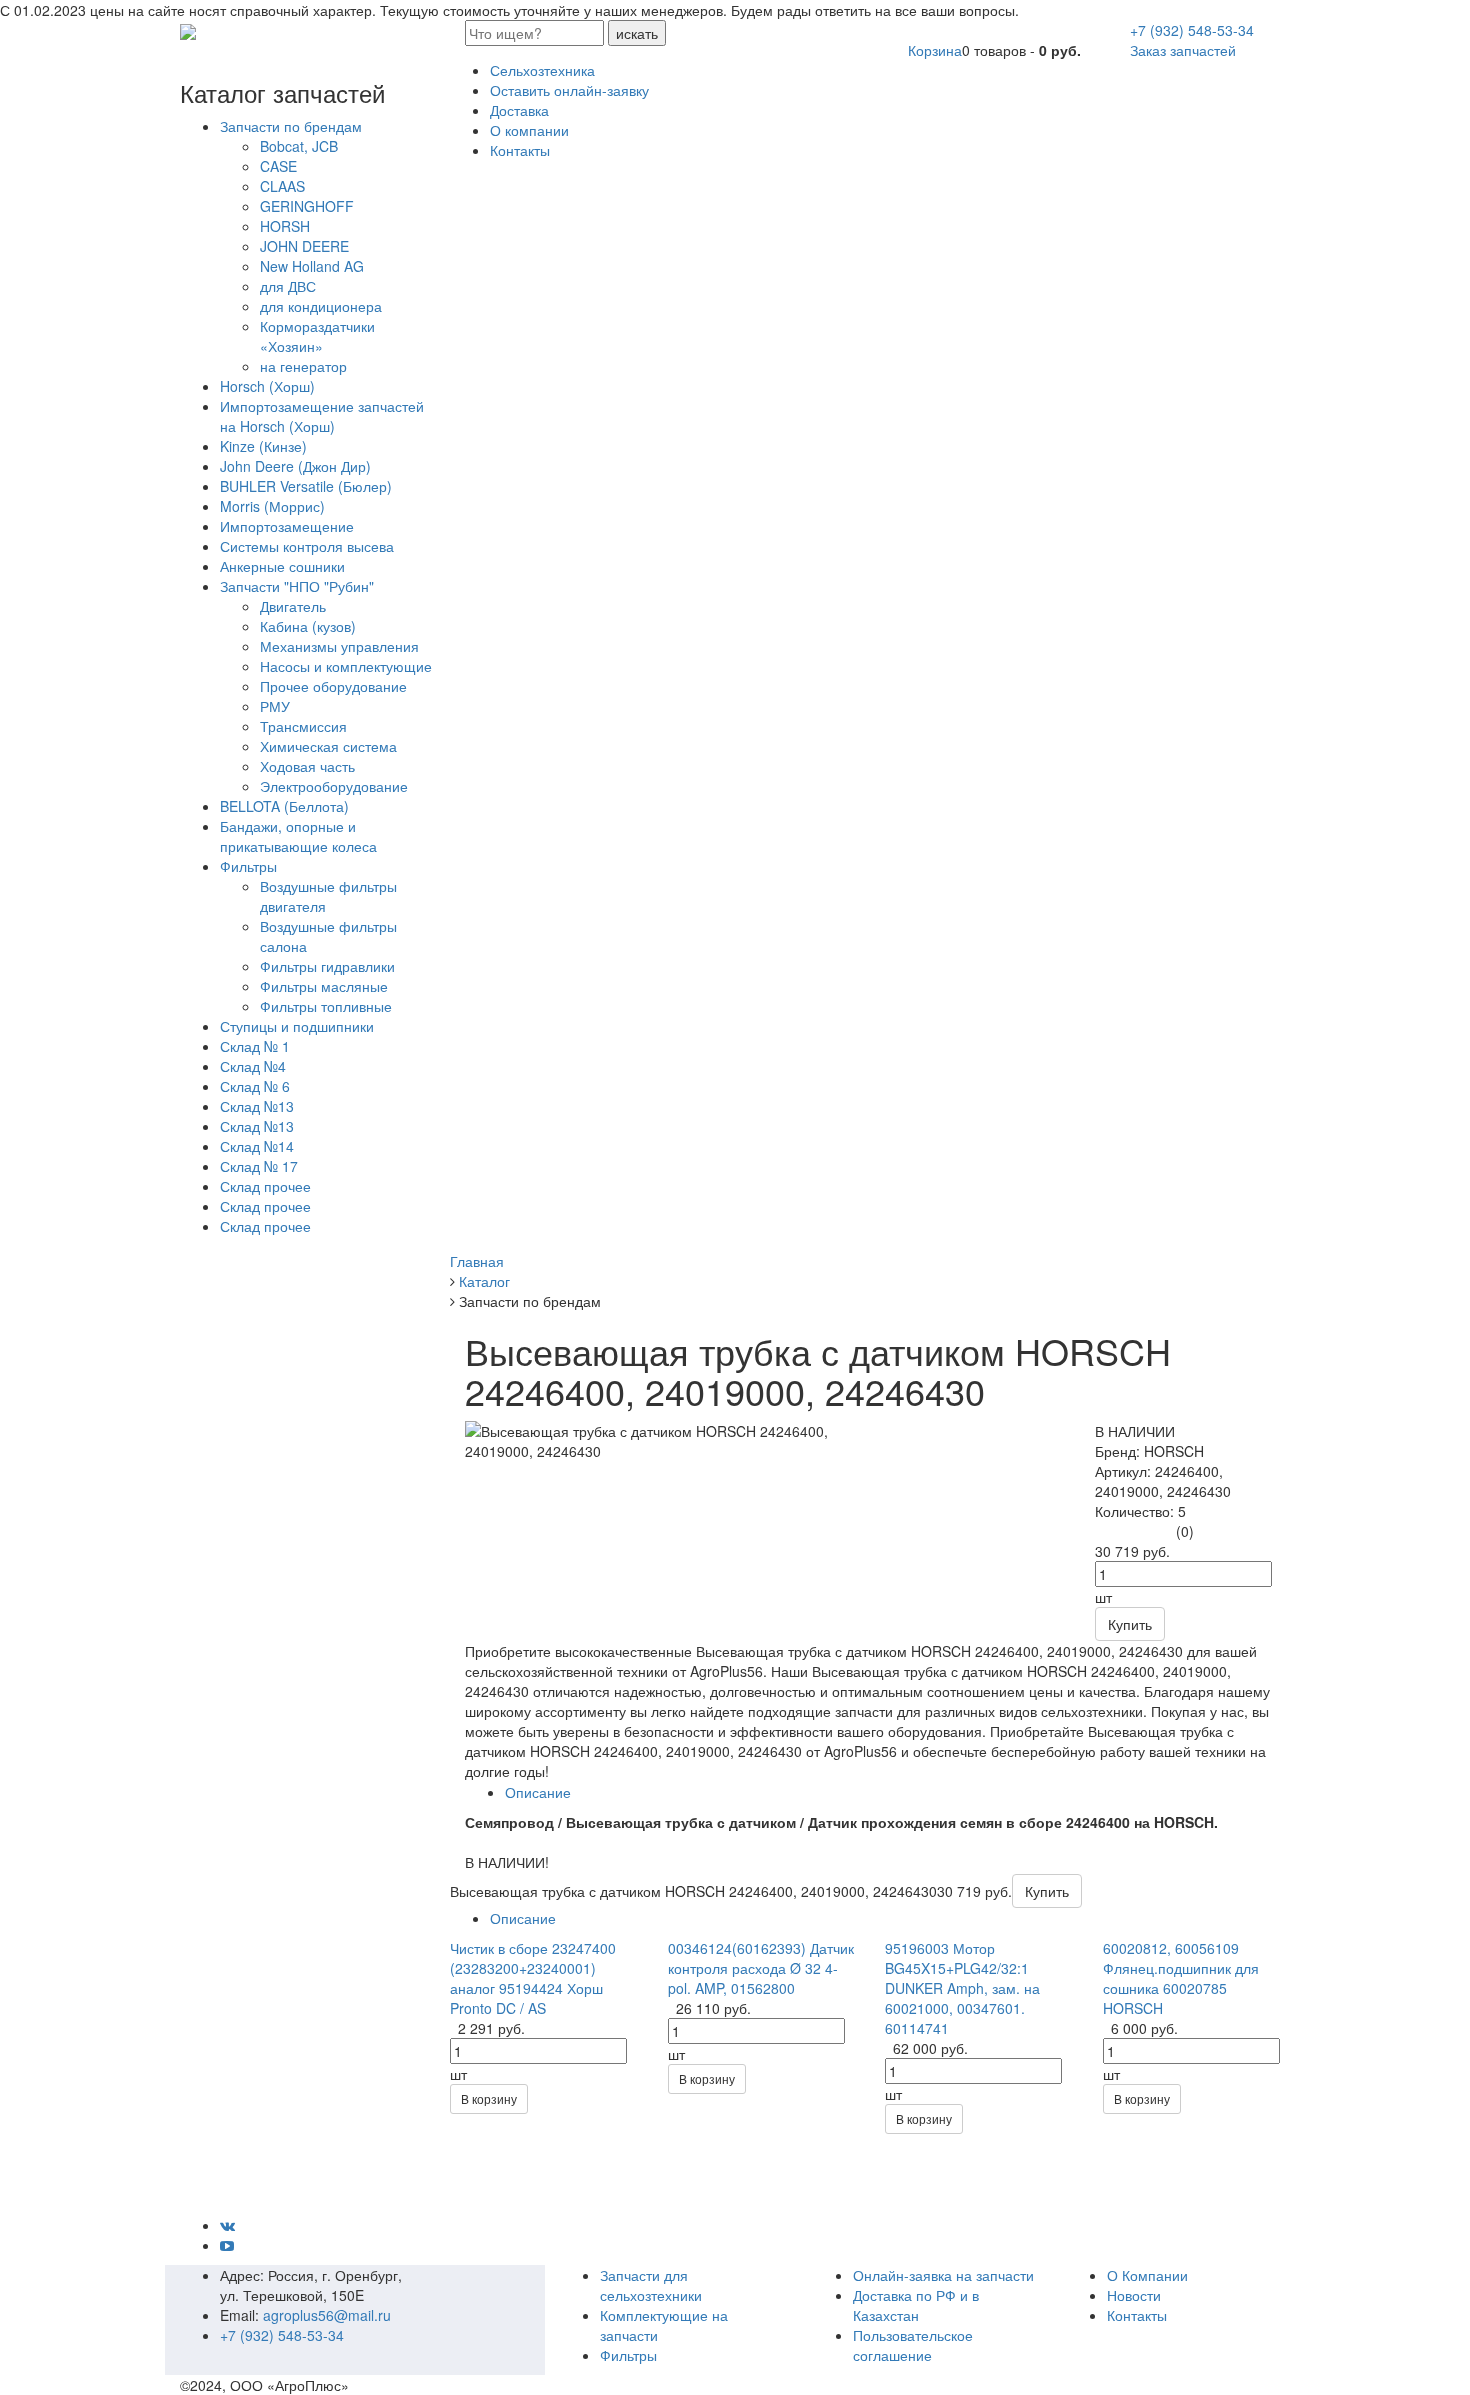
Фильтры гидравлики (327, 966)
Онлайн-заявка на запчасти (943, 2275)
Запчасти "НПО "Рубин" (297, 586)
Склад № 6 (255, 1086)
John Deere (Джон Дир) (295, 466)
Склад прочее (265, 1186)
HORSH (285, 226)
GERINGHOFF (307, 206)
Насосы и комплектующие (346, 666)
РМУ (275, 706)
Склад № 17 (259, 1166)
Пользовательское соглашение (913, 2345)
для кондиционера (321, 306)
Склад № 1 (255, 1046)
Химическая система (328, 746)
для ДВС (288, 286)
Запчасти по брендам (291, 126)
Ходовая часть (307, 766)
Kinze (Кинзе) (263, 446)
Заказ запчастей (1183, 50)
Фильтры (248, 866)
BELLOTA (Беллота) (284, 806)
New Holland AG (312, 266)
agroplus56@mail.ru (327, 2315)
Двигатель (293, 606)
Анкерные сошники (282, 566)
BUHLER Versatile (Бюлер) (306, 486)
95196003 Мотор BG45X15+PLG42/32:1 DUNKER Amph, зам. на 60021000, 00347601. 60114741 (962, 1988)
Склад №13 (257, 1106)
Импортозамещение (287, 526)
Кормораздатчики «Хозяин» (317, 336)
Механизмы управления (339, 646)
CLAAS (282, 186)
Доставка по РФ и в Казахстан (916, 2305)
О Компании (1147, 2275)
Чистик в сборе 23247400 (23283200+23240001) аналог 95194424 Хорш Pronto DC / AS (533, 1978)
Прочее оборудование (333, 686)
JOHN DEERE (304, 246)
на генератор (303, 366)
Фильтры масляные (324, 986)
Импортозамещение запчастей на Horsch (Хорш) (322, 416)
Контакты (1137, 2315)
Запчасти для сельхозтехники (651, 2285)
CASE (278, 166)
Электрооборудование (334, 786)
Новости (1134, 2295)
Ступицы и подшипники (297, 1026)
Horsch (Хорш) (267, 386)
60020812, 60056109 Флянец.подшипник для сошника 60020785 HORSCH (1181, 1978)
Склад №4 (253, 1066)
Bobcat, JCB (299, 146)
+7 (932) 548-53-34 (1192, 30)
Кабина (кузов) (308, 626)
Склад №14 (257, 1146)
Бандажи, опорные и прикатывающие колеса (298, 836)
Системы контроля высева (307, 546)
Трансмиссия (303, 726)
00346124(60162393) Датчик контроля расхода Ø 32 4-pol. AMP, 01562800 (761, 1968)
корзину (489, 2098)
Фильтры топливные (326, 1006)
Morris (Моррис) (272, 506)
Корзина (935, 50)
